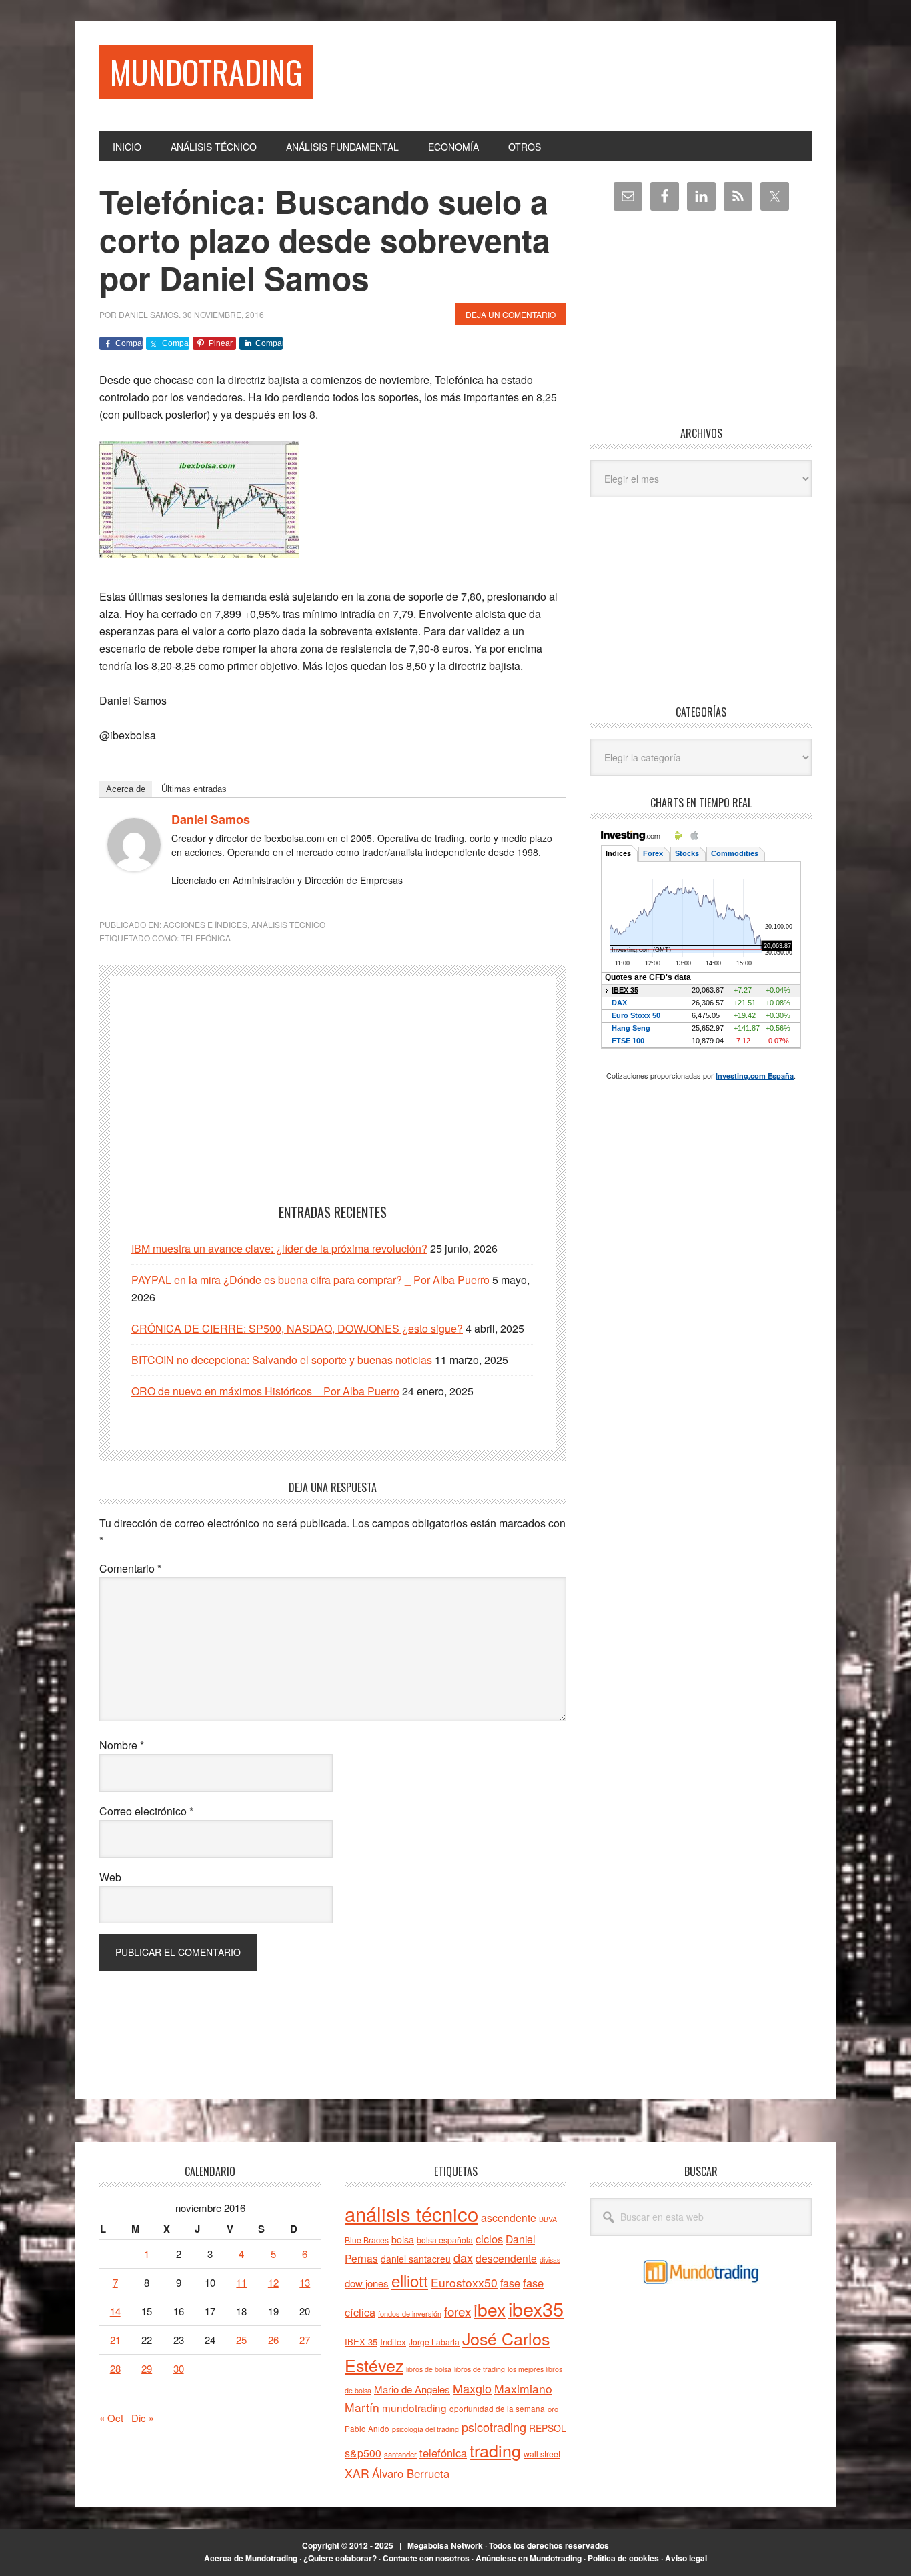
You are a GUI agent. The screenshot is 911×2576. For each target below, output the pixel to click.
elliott (410, 2280)
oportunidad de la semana (497, 2409)
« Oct (111, 2418)
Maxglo (472, 2388)
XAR (357, 2473)
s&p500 (363, 2453)
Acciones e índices (205, 924)
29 (147, 2368)
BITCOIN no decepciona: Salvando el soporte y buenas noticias (282, 1360)
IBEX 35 (361, 2342)
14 (115, 2311)
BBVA (548, 2219)
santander (400, 2454)
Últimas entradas (194, 789)
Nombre (122, 1745)
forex (458, 2311)
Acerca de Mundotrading (251, 2558)
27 (305, 2340)
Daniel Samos (211, 819)
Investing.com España (755, 1076)
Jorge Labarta (434, 2342)
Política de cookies (623, 2558)
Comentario (130, 1568)
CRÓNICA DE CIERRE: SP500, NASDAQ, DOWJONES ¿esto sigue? (297, 1328)
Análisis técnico (288, 924)
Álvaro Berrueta (411, 2473)
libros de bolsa (429, 2369)
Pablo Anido (367, 2429)
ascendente (509, 2217)
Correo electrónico (146, 1811)
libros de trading (480, 2369)
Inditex (393, 2342)
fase (510, 2283)
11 (241, 2282)
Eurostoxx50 (464, 2282)
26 (273, 2340)
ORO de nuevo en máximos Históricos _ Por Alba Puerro (265, 1391)
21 (115, 2340)
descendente (506, 2258)
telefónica (206, 938)
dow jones (367, 2283)
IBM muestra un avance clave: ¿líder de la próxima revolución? (279, 1248)
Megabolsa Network (445, 2545)
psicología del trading (425, 2429)
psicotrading (494, 2427)
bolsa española (445, 2240)
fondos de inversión (410, 2313)
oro (553, 2409)
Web (110, 1877)
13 (305, 2282)
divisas (550, 2260)
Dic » (143, 2418)
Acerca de (126, 789)
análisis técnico (411, 2213)
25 (241, 2340)
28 (115, 2368)
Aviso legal (686, 2558)
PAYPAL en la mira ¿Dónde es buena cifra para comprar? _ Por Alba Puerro (310, 1280)
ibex (490, 2309)
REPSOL (548, 2428)
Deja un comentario (511, 314)
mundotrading (414, 2407)
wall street (542, 2454)
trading (495, 2450)
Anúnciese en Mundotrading (529, 2558)
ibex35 (536, 2308)
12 (273, 2282)
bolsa (403, 2239)
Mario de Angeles (412, 2389)
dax (463, 2257)
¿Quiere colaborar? (340, 2558)
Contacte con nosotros (426, 2558)
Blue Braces (367, 2240)
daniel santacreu (416, 2259)
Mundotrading (206, 72)
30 (179, 2368)
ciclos (489, 2239)
